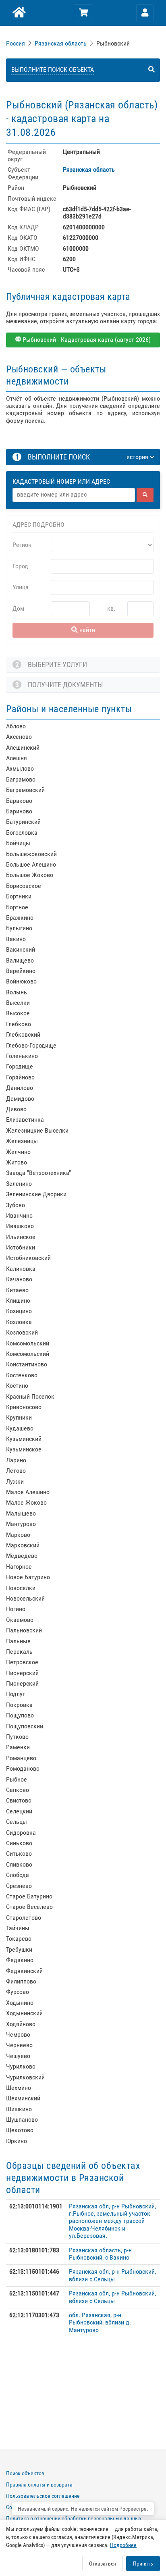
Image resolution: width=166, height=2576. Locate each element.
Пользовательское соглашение (43, 2496)
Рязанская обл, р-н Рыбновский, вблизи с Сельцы (112, 2297)
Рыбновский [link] (113, 43)
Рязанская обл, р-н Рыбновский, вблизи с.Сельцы (112, 2275)
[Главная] (18, 13)
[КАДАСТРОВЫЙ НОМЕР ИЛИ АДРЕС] (83, 474)
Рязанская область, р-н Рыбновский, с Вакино (100, 2254)
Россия (16, 43)
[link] (16, 43)
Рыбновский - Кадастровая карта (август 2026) (86, 340)
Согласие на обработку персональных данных (61, 2507)
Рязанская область (61, 43)
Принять (143, 2564)
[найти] (145, 495)
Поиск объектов (25, 2473)
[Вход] (145, 13)
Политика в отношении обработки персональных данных (74, 2518)
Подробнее (123, 2545)
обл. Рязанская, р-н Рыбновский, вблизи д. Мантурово (100, 2322)
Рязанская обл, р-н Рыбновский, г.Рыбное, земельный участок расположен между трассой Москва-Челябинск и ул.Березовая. (112, 2221)
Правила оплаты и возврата (39, 2485)
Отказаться (103, 2564)
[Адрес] (74, 495)
